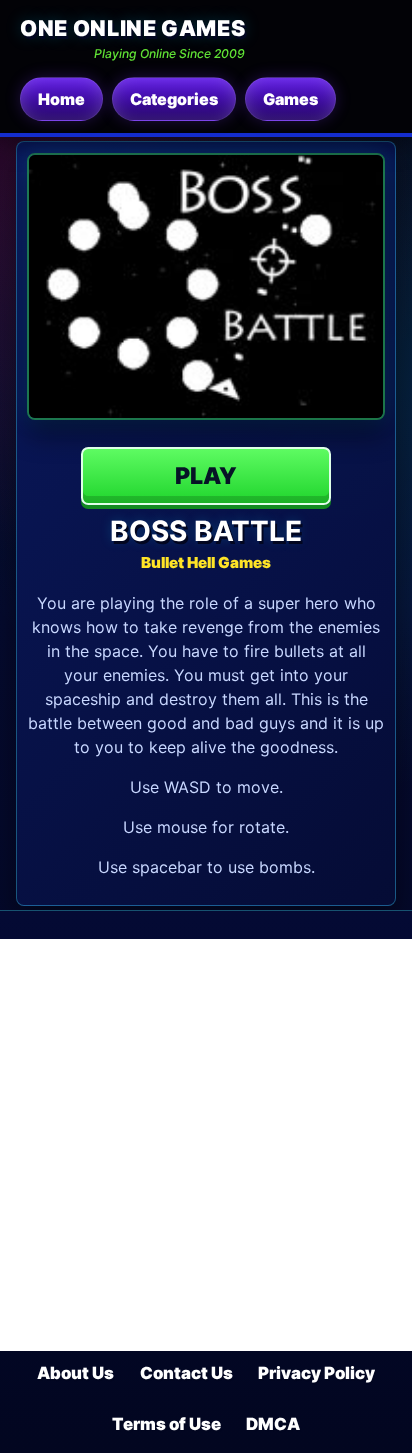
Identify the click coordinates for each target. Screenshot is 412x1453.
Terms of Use (166, 1424)
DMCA (273, 1424)
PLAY (206, 476)
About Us (75, 1373)
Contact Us (186, 1373)
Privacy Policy (316, 1373)
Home (61, 99)
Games (290, 99)
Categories (174, 99)
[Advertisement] (206, 1145)
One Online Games (132, 28)
